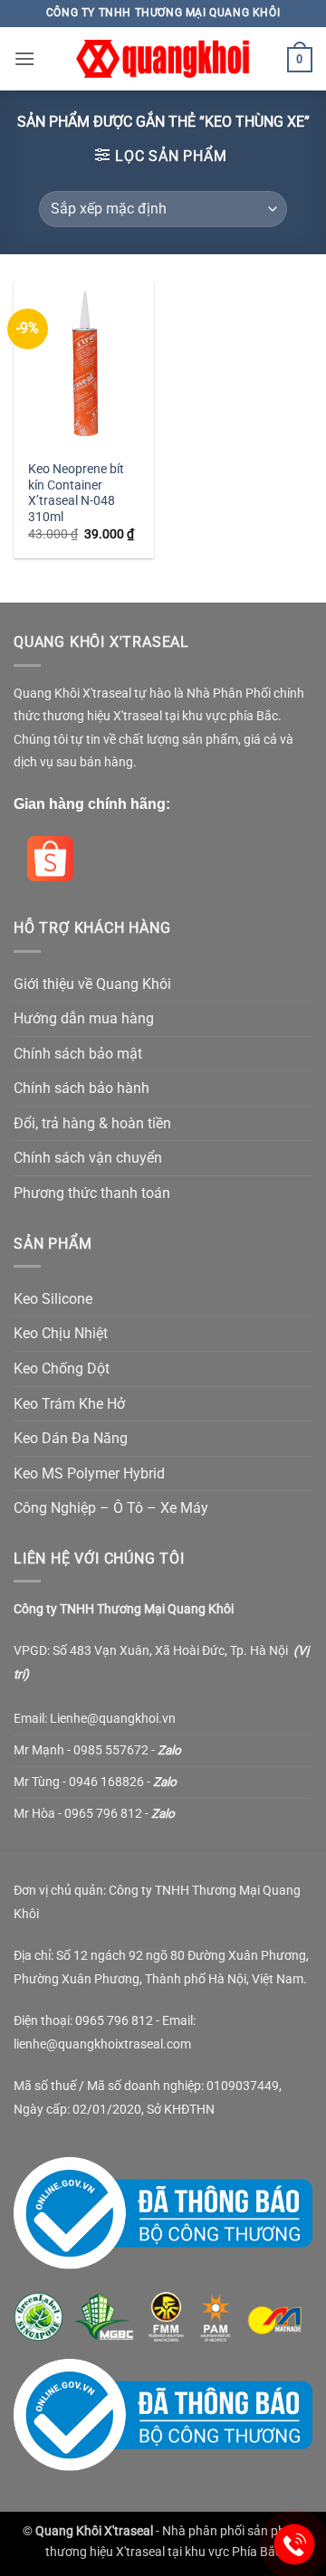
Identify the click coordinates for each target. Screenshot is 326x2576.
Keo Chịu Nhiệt (61, 1333)
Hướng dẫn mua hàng (84, 1018)
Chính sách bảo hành (81, 1088)
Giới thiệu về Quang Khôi (92, 984)
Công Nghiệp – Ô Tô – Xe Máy (111, 1508)
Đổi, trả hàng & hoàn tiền (92, 1123)
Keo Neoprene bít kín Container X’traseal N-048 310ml (76, 493)
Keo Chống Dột (62, 1369)
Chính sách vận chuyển (88, 1158)
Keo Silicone (53, 1299)
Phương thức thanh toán (92, 1193)
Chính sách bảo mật (78, 1054)
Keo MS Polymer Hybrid (89, 1473)
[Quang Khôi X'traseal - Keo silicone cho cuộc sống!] (163, 59)
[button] (24, 58)
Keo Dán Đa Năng (71, 1438)
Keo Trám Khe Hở (69, 1404)
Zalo (169, 1750)
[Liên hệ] (295, 2545)
